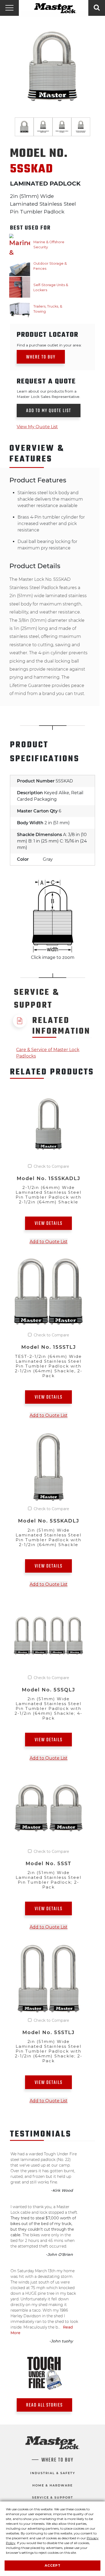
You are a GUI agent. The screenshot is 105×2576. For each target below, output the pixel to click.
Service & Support (53, 2497)
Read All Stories (44, 2405)
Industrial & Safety (53, 2473)
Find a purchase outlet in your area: (49, 345)
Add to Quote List (49, 1242)
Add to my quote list (49, 411)
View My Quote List (37, 427)
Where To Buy (57, 2460)
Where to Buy (41, 357)
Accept (53, 2565)
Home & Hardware (52, 2485)
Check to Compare (51, 1166)
